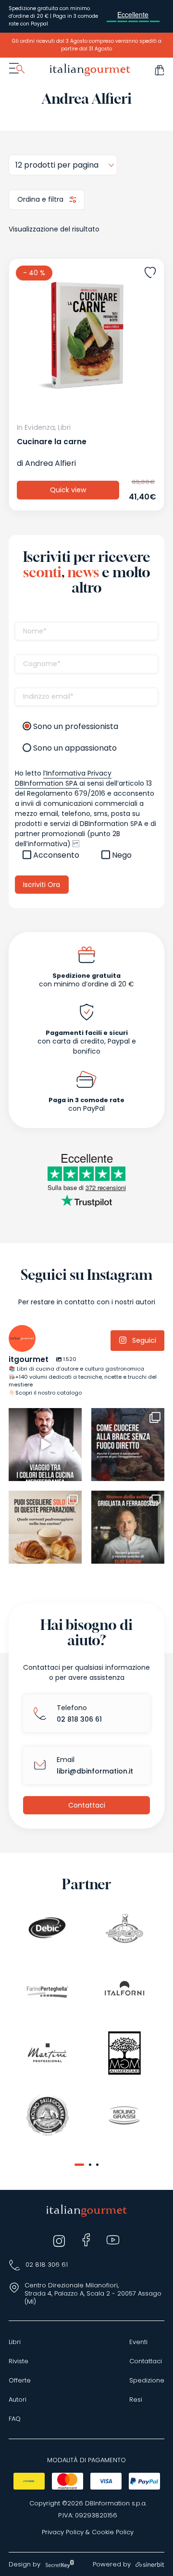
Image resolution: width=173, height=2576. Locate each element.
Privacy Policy (63, 2532)
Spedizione (147, 2381)
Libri (15, 2342)
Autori (18, 2400)
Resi (136, 2400)
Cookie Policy (113, 2532)
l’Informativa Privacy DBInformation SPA (63, 778)
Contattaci (87, 1805)
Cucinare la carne (52, 442)
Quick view (68, 490)
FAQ (15, 2419)
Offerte (20, 2381)
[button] (79, 2165)
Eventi (138, 2342)
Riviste (19, 2361)
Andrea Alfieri (50, 463)
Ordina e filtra (41, 199)
